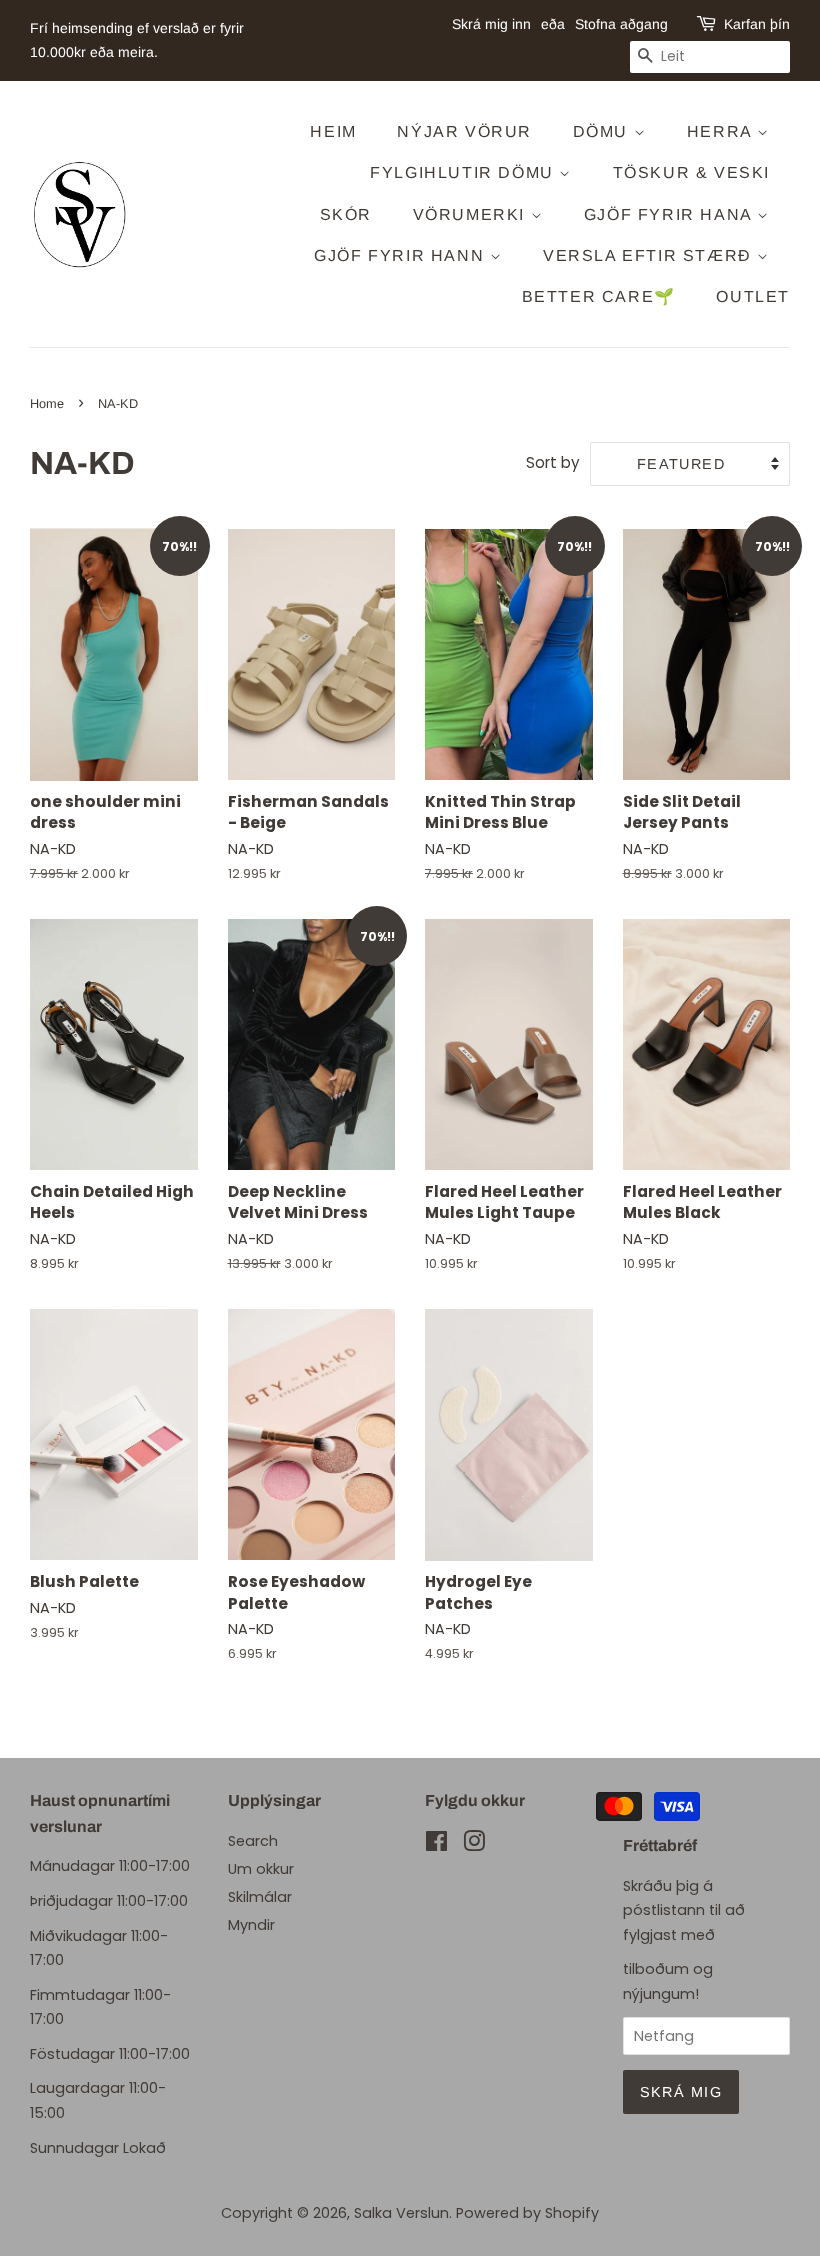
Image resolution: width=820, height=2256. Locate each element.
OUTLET (753, 296)
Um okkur (261, 1869)
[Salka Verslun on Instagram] (474, 1845)
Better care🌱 (599, 296)
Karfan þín (757, 24)
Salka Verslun (401, 2213)
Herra (722, 131)
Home (47, 403)
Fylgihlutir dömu (464, 172)
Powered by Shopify (527, 2213)
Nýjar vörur (464, 131)
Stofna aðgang (621, 24)
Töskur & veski (691, 172)
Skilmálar (260, 1897)
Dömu (603, 131)
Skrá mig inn (491, 24)
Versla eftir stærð (650, 255)
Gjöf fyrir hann (402, 255)
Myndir (251, 1925)
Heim (333, 131)
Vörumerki (472, 214)
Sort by (553, 462)
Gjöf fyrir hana (671, 214)
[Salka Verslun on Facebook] (436, 1845)
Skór (346, 214)
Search (253, 1841)
